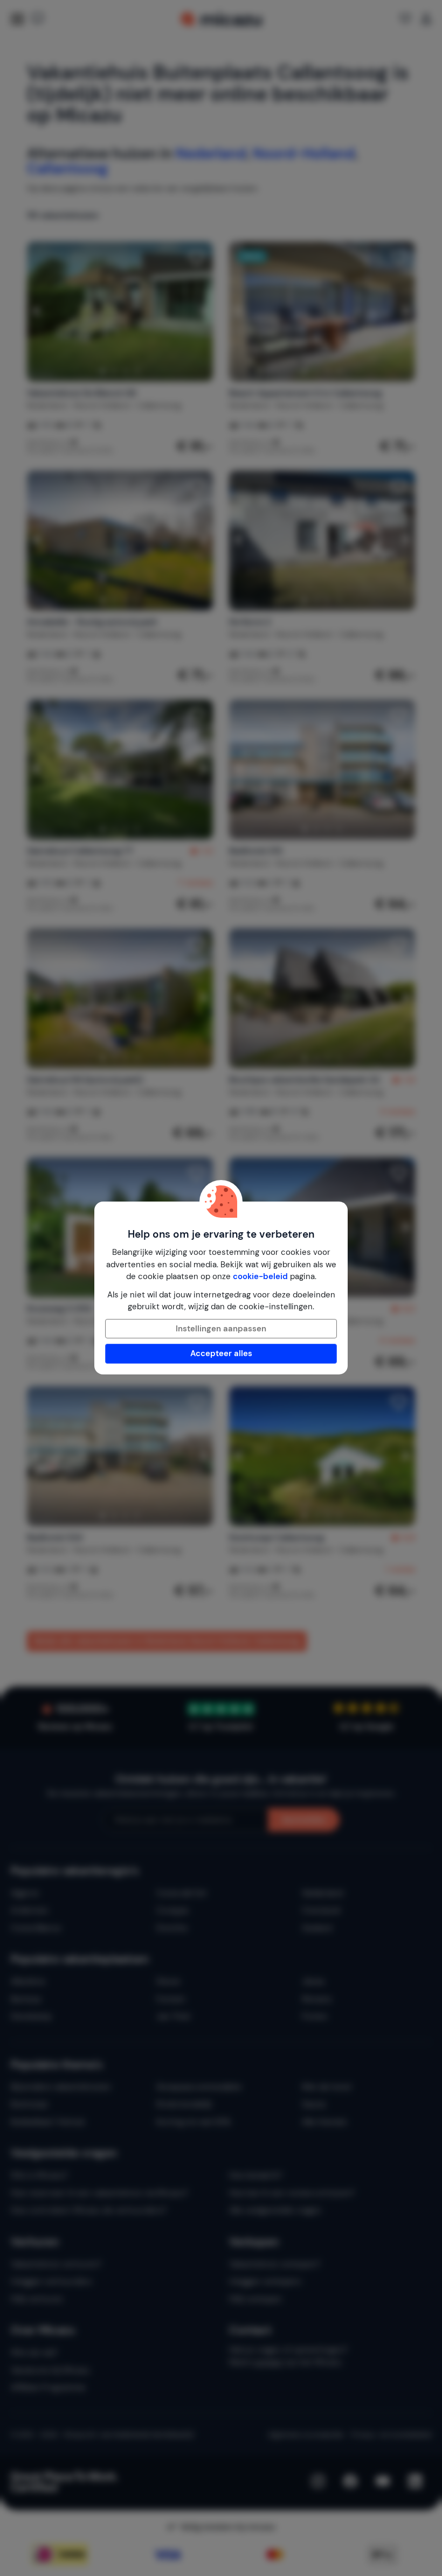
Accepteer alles (221, 1353)
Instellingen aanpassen (221, 1329)
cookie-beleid (260, 1276)
